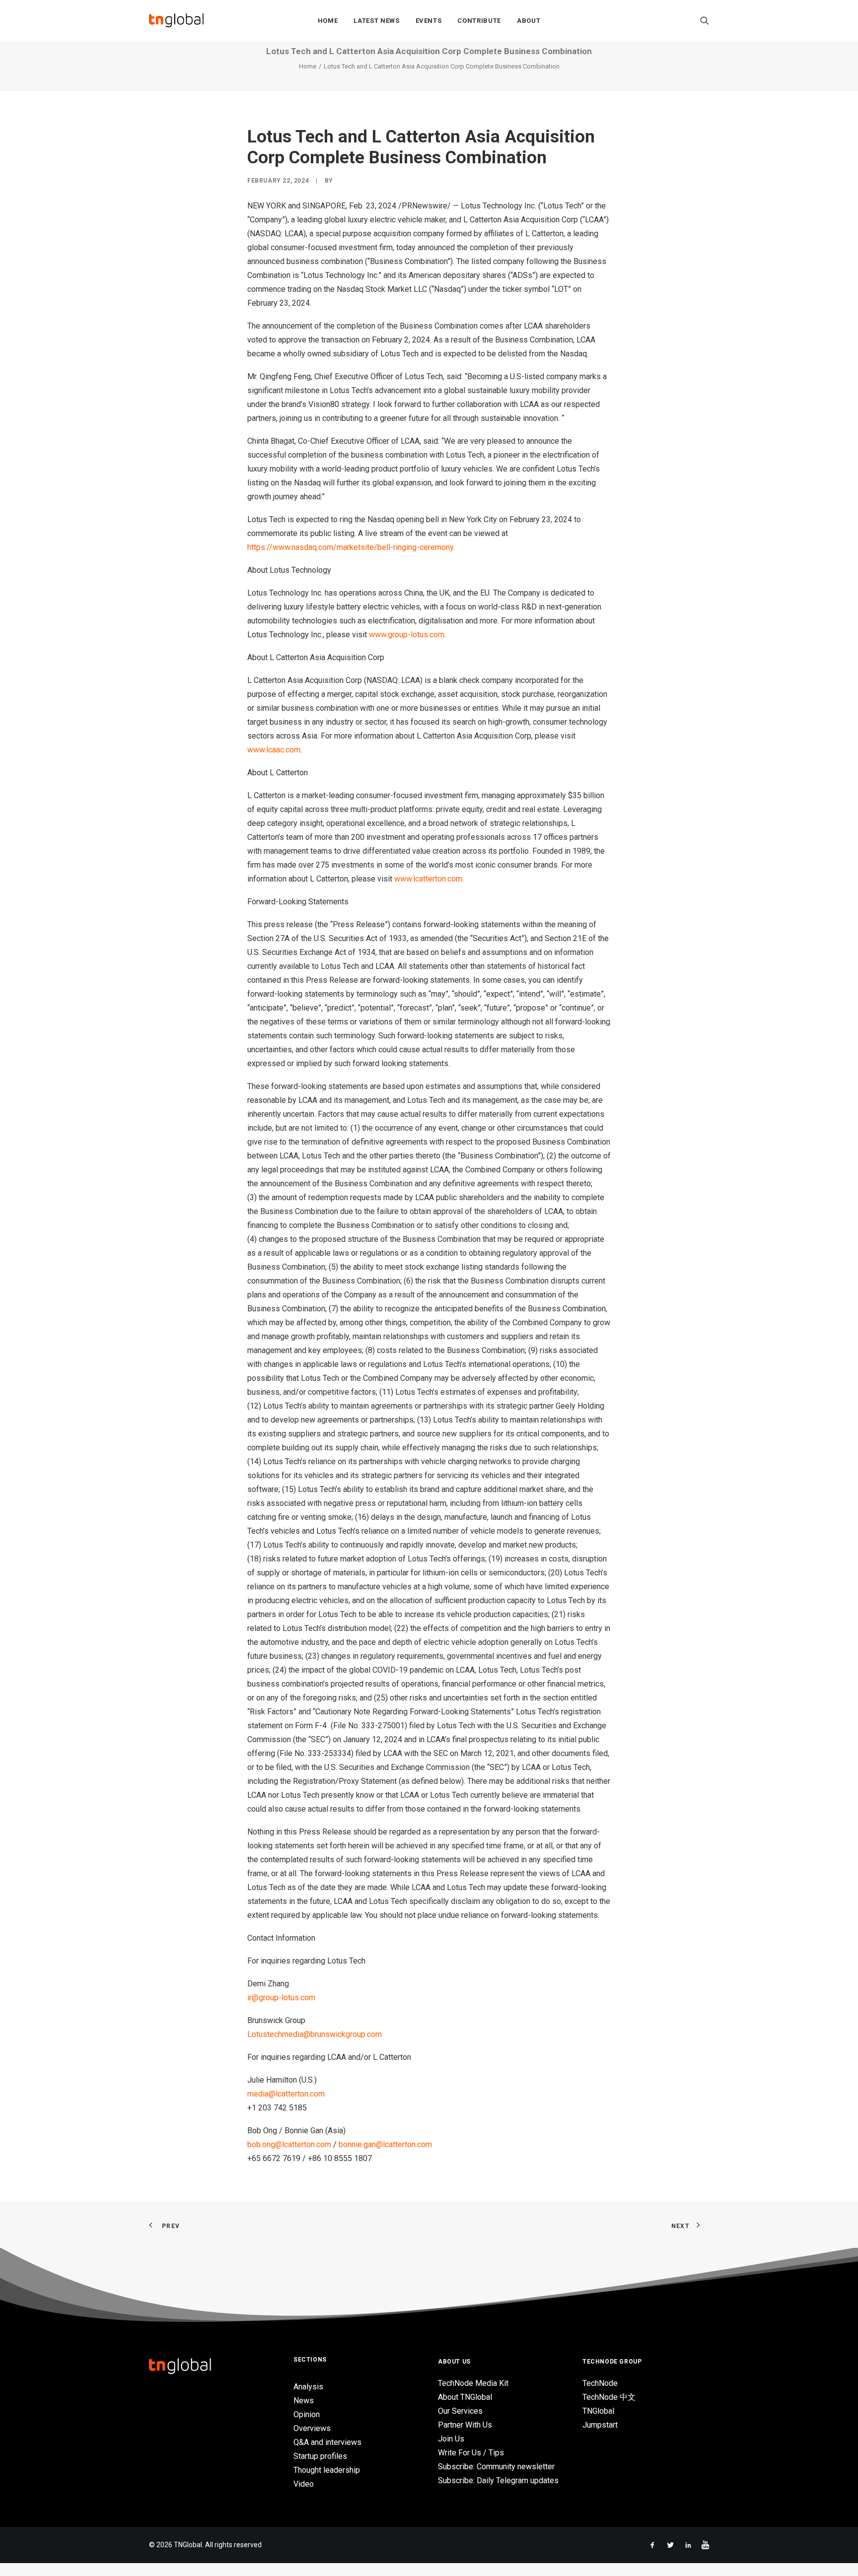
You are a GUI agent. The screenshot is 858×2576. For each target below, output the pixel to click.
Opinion (307, 2414)
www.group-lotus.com (407, 635)
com (293, 750)
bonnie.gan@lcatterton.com (385, 2144)
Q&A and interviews (327, 2442)
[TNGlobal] (176, 20)
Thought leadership (327, 2470)
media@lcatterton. (279, 2094)
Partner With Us (465, 2425)
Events (429, 21)
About (529, 21)
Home (328, 21)
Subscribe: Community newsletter (496, 2467)
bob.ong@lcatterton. (282, 2144)
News (304, 2401)
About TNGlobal (465, 2397)
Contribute (479, 21)
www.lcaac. (266, 750)
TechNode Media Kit (473, 2383)
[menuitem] (328, 20)
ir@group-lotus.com (281, 1998)
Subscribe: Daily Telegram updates (498, 2480)
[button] (705, 20)
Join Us (451, 2439)
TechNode (600, 2383)
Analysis (308, 2387)
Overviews (312, 2428)
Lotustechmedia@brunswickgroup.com (315, 2034)
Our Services (460, 2411)
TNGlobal (598, 2411)
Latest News (376, 21)
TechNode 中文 (609, 2397)
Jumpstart (600, 2425)
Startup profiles (320, 2456)
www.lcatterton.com (428, 879)
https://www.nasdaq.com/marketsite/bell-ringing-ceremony (350, 547)
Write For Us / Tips (471, 2453)
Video (304, 2484)
